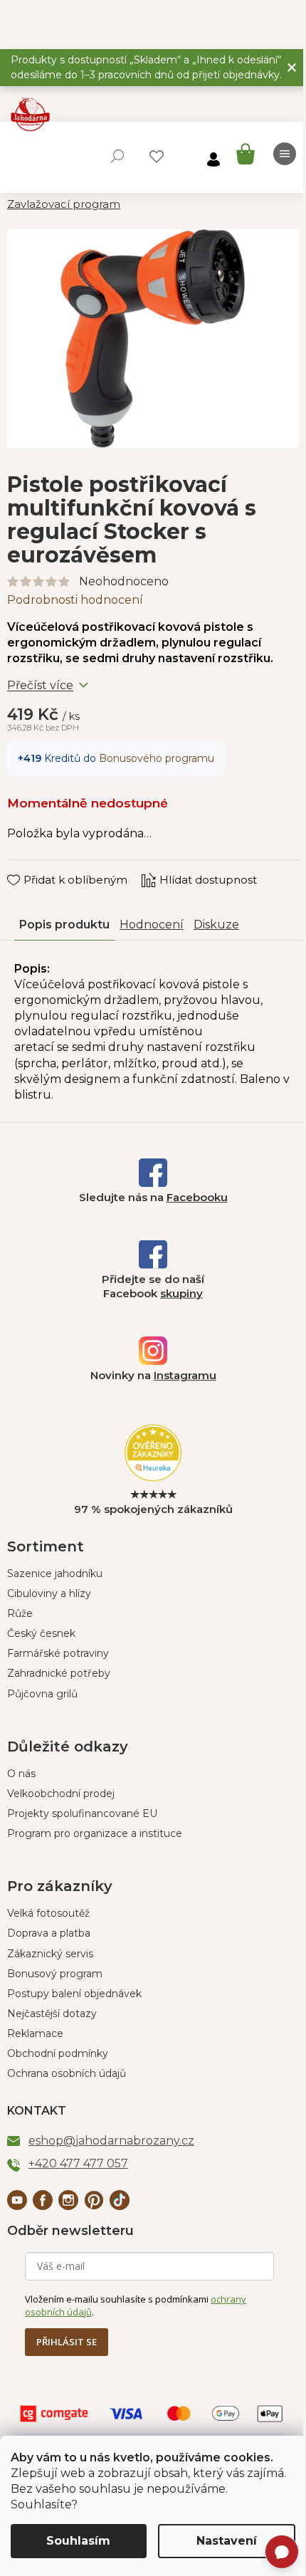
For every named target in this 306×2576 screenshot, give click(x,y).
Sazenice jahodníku (55, 1574)
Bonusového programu (157, 758)
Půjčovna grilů (42, 1694)
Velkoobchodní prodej (61, 1794)
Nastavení (227, 2541)
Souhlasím (78, 2541)
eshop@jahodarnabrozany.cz (111, 2141)
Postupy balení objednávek (74, 1994)
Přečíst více (40, 685)
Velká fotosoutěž (48, 1913)
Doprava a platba (49, 1933)
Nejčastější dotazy (52, 2014)
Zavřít (32, 866)
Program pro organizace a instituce (95, 1833)
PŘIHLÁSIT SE (67, 2342)
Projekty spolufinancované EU (82, 1813)
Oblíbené (157, 157)
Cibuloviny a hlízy (49, 1593)
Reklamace (35, 2033)
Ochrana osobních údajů (67, 2073)
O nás (21, 1774)
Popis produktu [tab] (64, 925)
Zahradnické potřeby (59, 1673)
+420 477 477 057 (78, 2163)
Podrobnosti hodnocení (75, 600)
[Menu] (285, 154)
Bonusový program (55, 1974)
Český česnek (41, 1633)
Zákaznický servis (50, 1954)
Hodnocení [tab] (152, 925)
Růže (20, 1613)
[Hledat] (117, 156)
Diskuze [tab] (216, 925)
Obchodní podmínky (58, 2053)
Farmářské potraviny (58, 1653)
